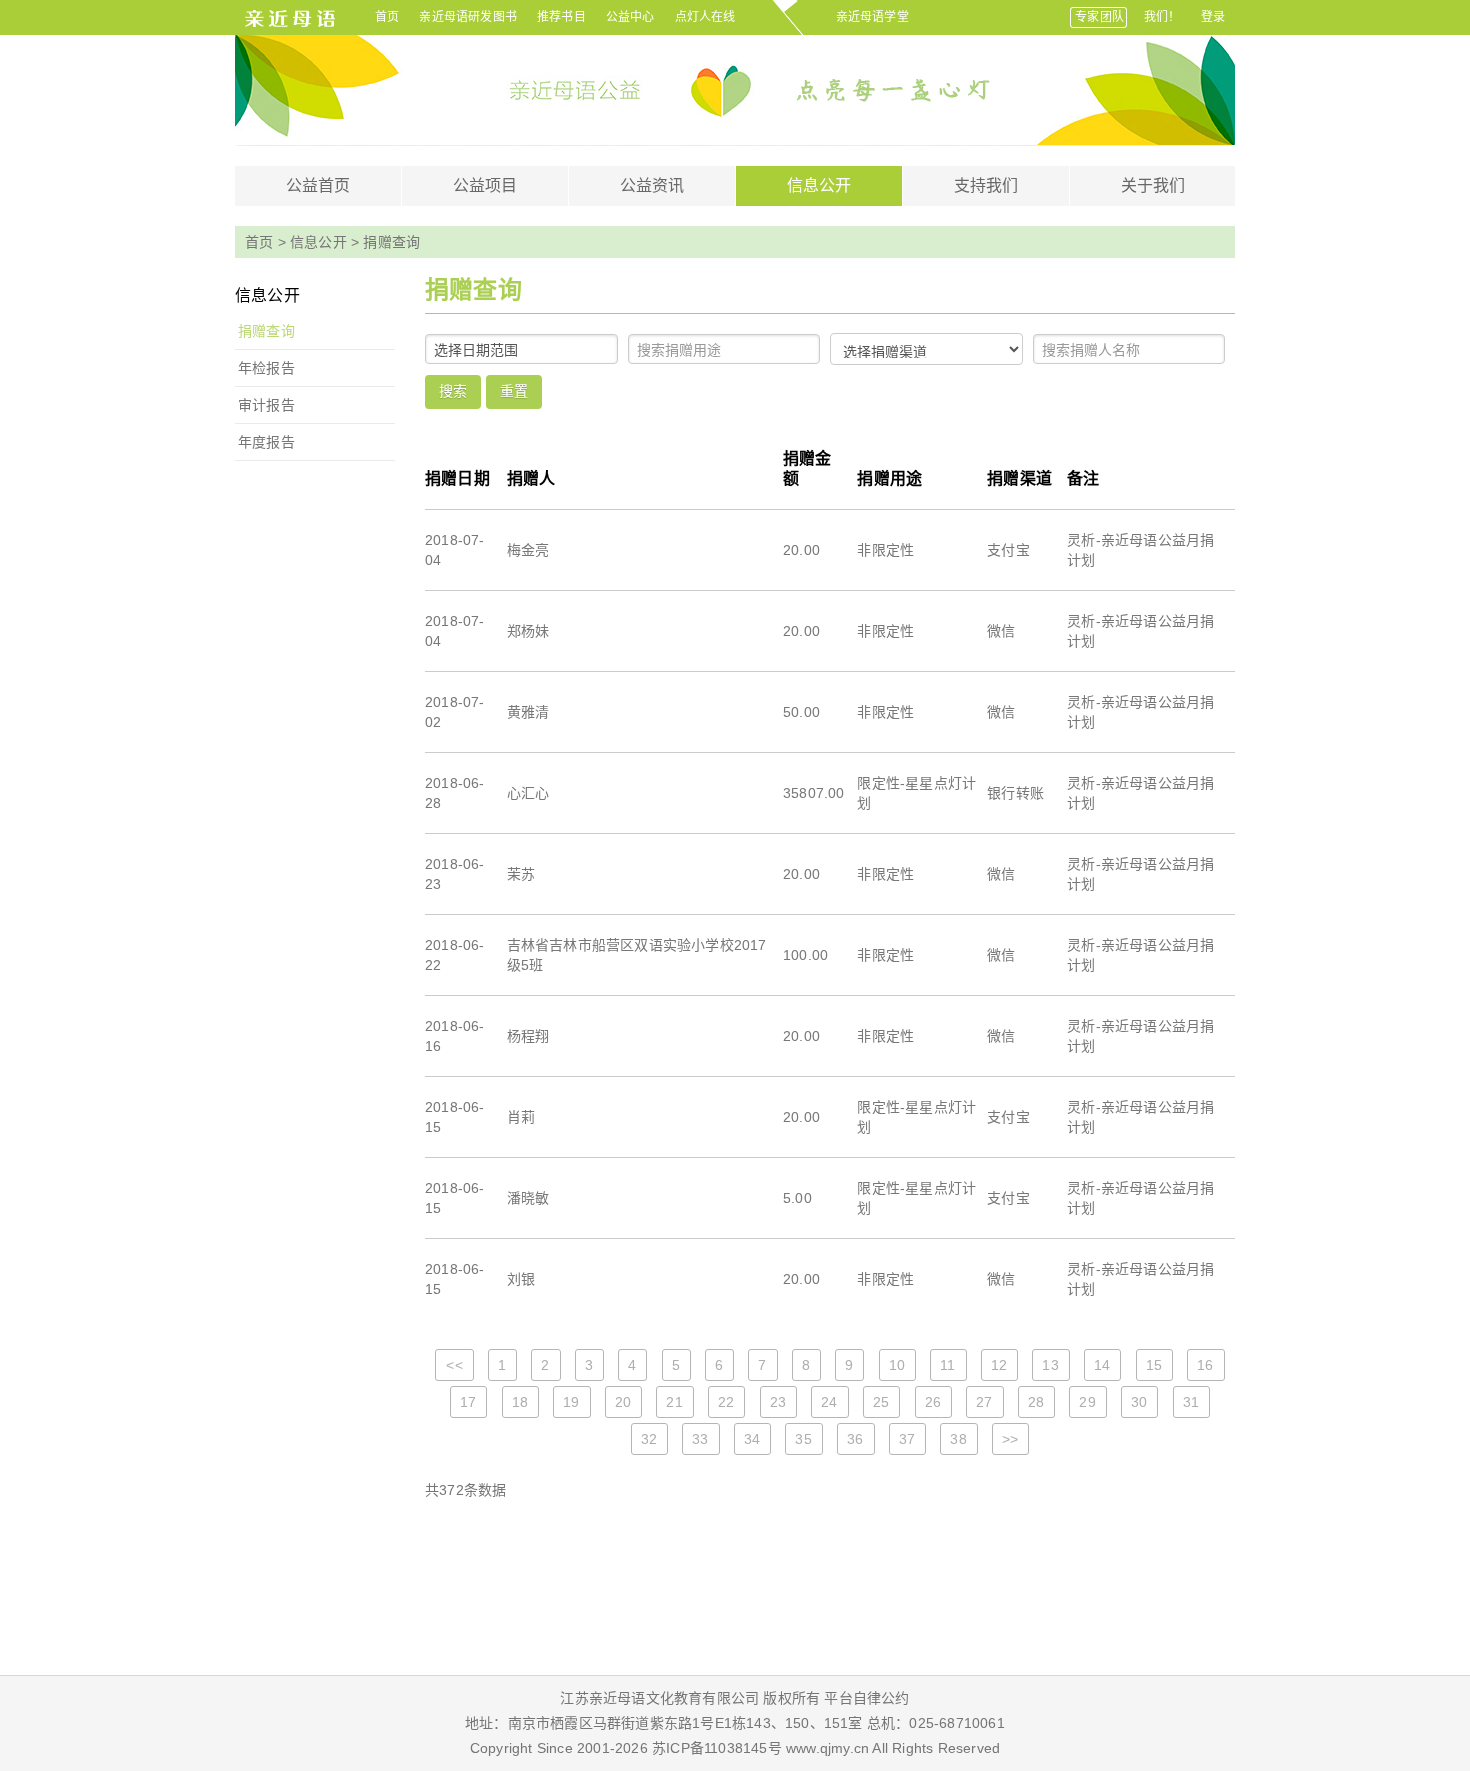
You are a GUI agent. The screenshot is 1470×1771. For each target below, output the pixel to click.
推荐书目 (561, 17)
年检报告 (266, 368)
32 (649, 1439)
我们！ (1162, 17)
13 (1050, 1365)
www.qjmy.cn (825, 1748)
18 (520, 1402)
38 (958, 1439)
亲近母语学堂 (872, 17)
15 (1154, 1365)
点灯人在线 (705, 17)
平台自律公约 (866, 1698)
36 (855, 1439)
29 (1087, 1402)
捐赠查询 (266, 331)
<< (454, 1365)
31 (1191, 1402)
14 (1102, 1365)
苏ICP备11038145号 (717, 1748)
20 (623, 1402)
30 (1139, 1402)
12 (999, 1365)
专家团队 (1099, 17)
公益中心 (630, 17)
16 (1205, 1365)
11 (947, 1365)
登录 (1213, 17)
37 (907, 1439)
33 (700, 1439)
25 (881, 1402)
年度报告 (266, 442)
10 (897, 1365)
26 (933, 1402)
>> (1010, 1439)
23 (778, 1402)
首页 (387, 17)
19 (571, 1402)
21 (674, 1402)
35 (803, 1439)
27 (984, 1402)
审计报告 (266, 405)
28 (1036, 1402)
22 (726, 1402)
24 (829, 1402)
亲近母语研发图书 (468, 17)
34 (752, 1439)
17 (468, 1402)
